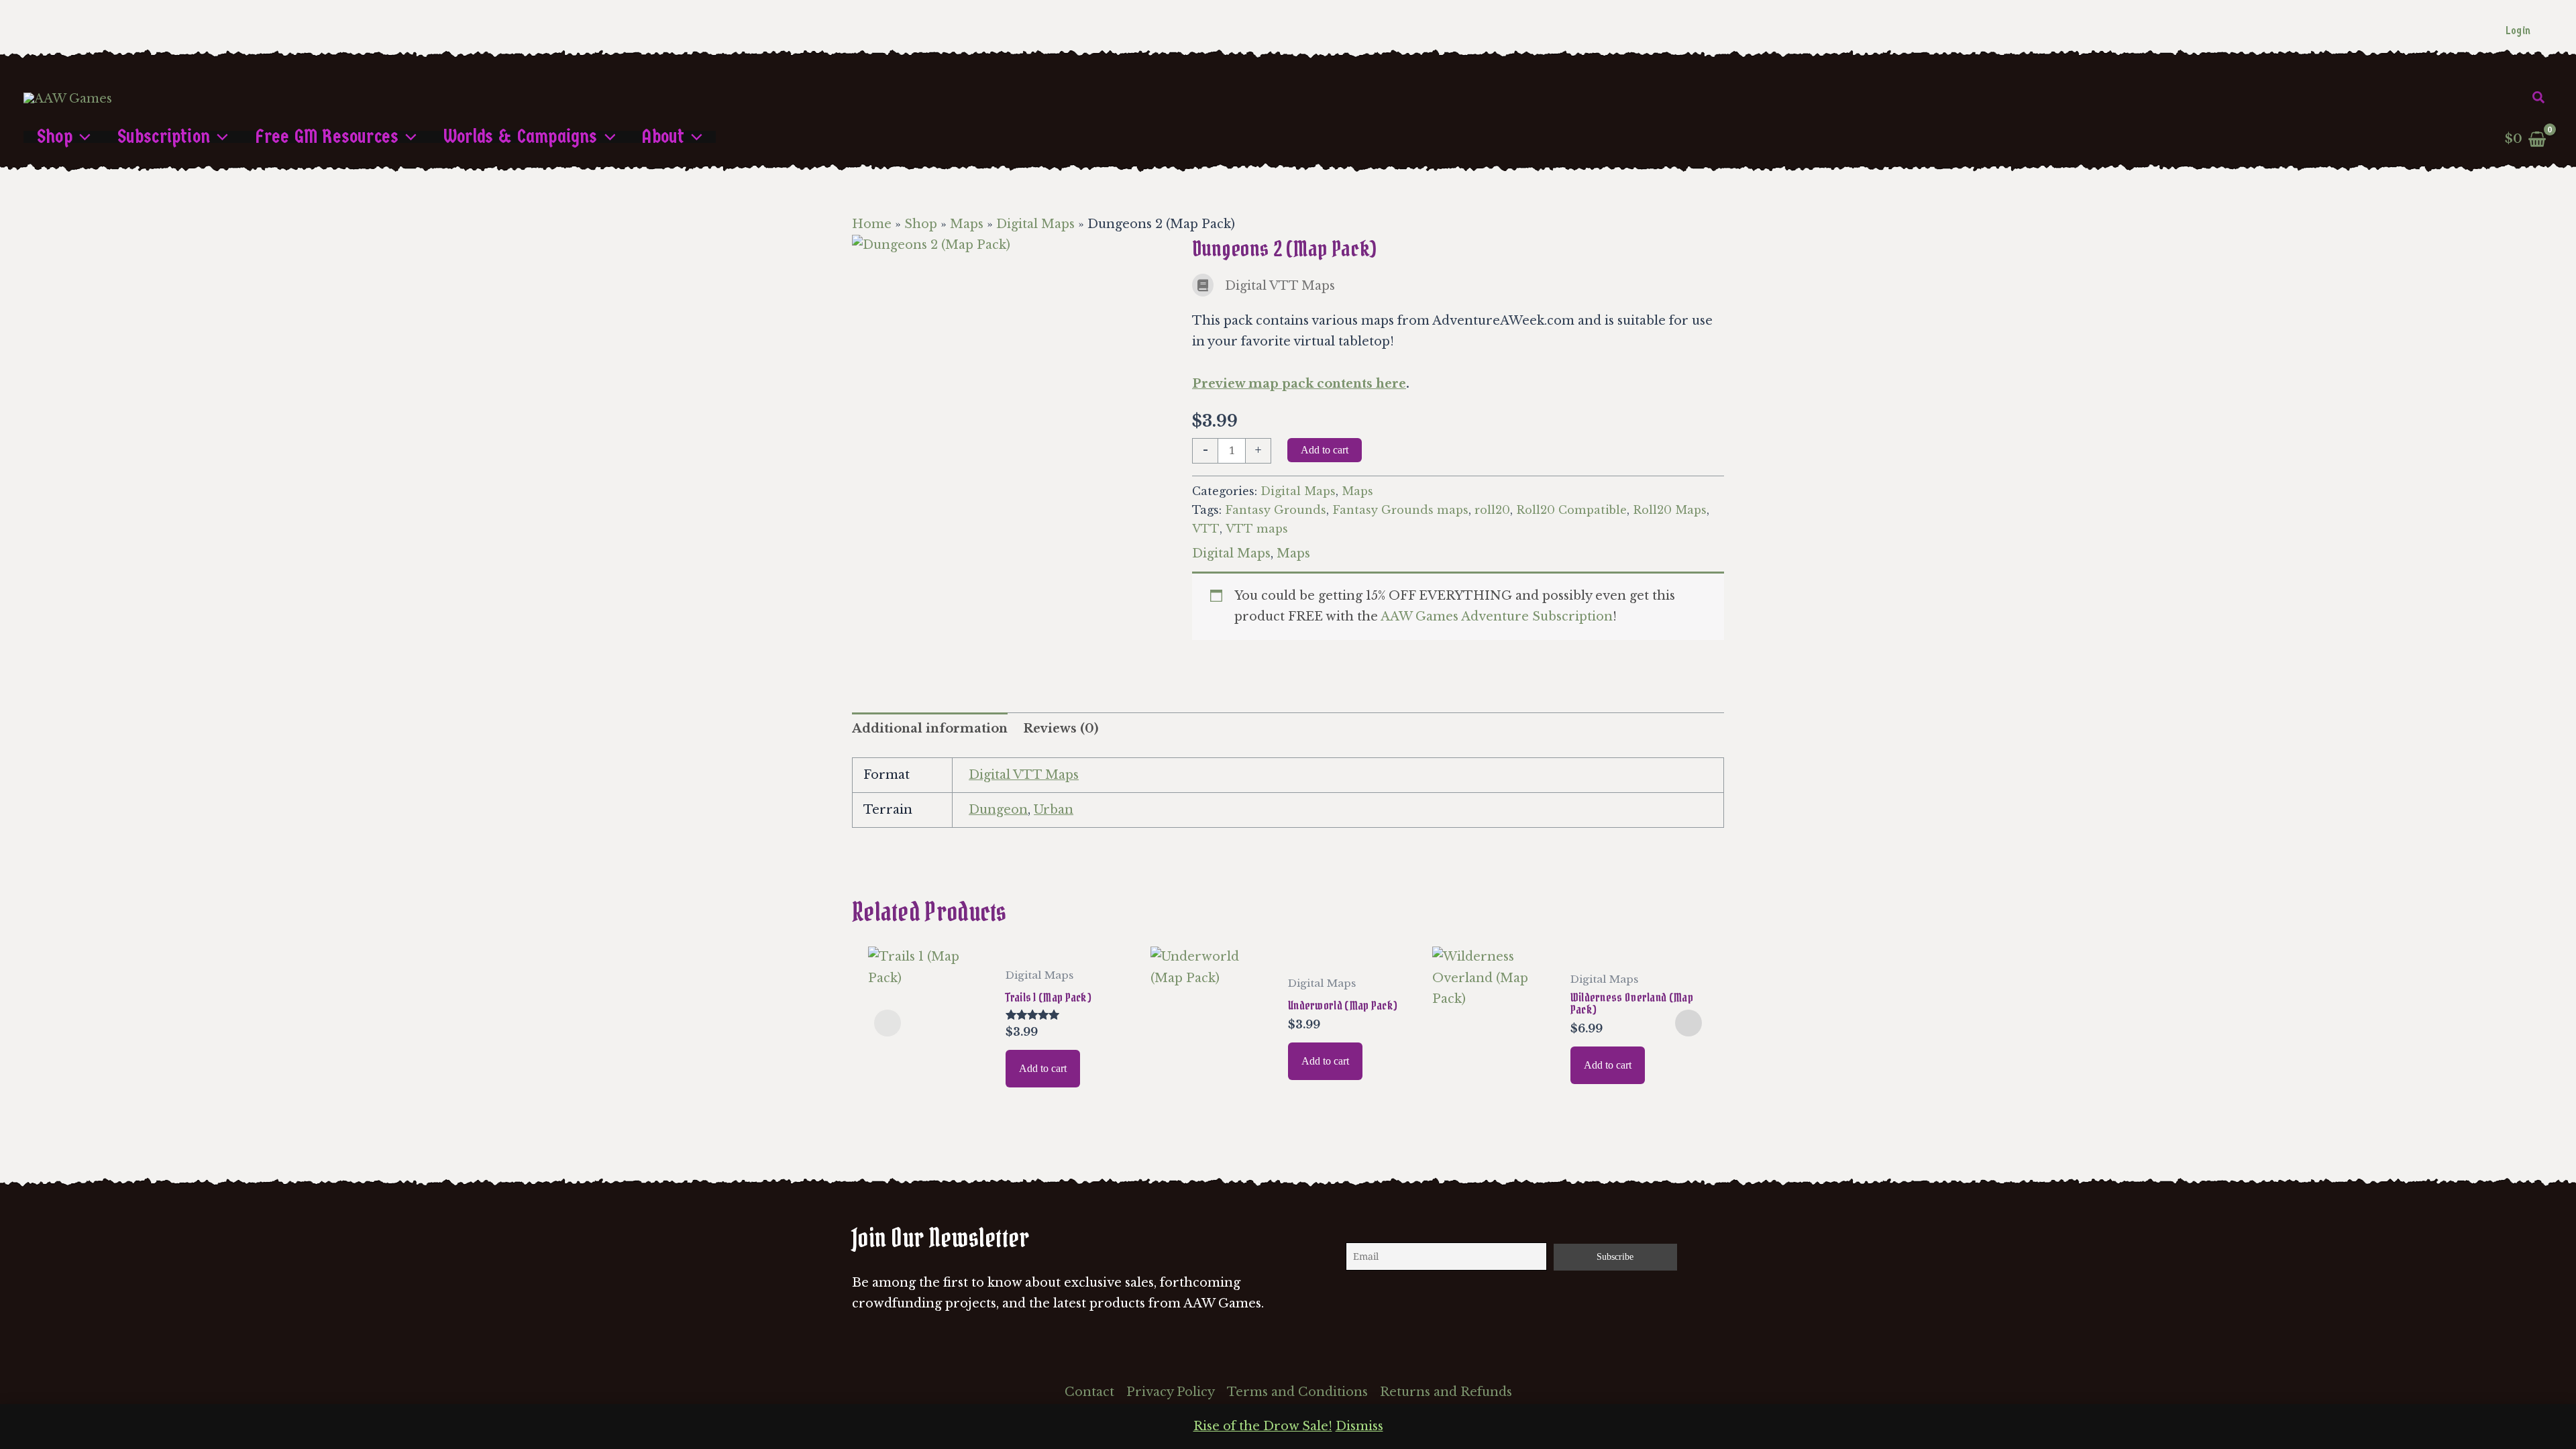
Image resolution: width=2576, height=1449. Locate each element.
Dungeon (998, 810)
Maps (967, 224)
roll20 (1492, 510)
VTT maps (1257, 529)
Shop (921, 224)
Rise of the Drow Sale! (1263, 1426)
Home (872, 224)
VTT (1206, 529)
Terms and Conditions (1297, 1392)
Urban (1054, 810)
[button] (2539, 98)
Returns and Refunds (1446, 1392)
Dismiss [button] (1359, 1426)
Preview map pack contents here (1299, 384)
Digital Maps (1035, 224)
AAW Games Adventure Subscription (1497, 616)
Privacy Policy (1171, 1392)
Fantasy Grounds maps (1400, 510)
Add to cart (1325, 450)
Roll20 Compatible (1571, 510)
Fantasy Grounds (1276, 510)
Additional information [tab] (930, 729)
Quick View (930, 1091)
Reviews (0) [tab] (1061, 729)
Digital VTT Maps (1024, 775)
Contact (1089, 1392)
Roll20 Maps (1670, 510)
